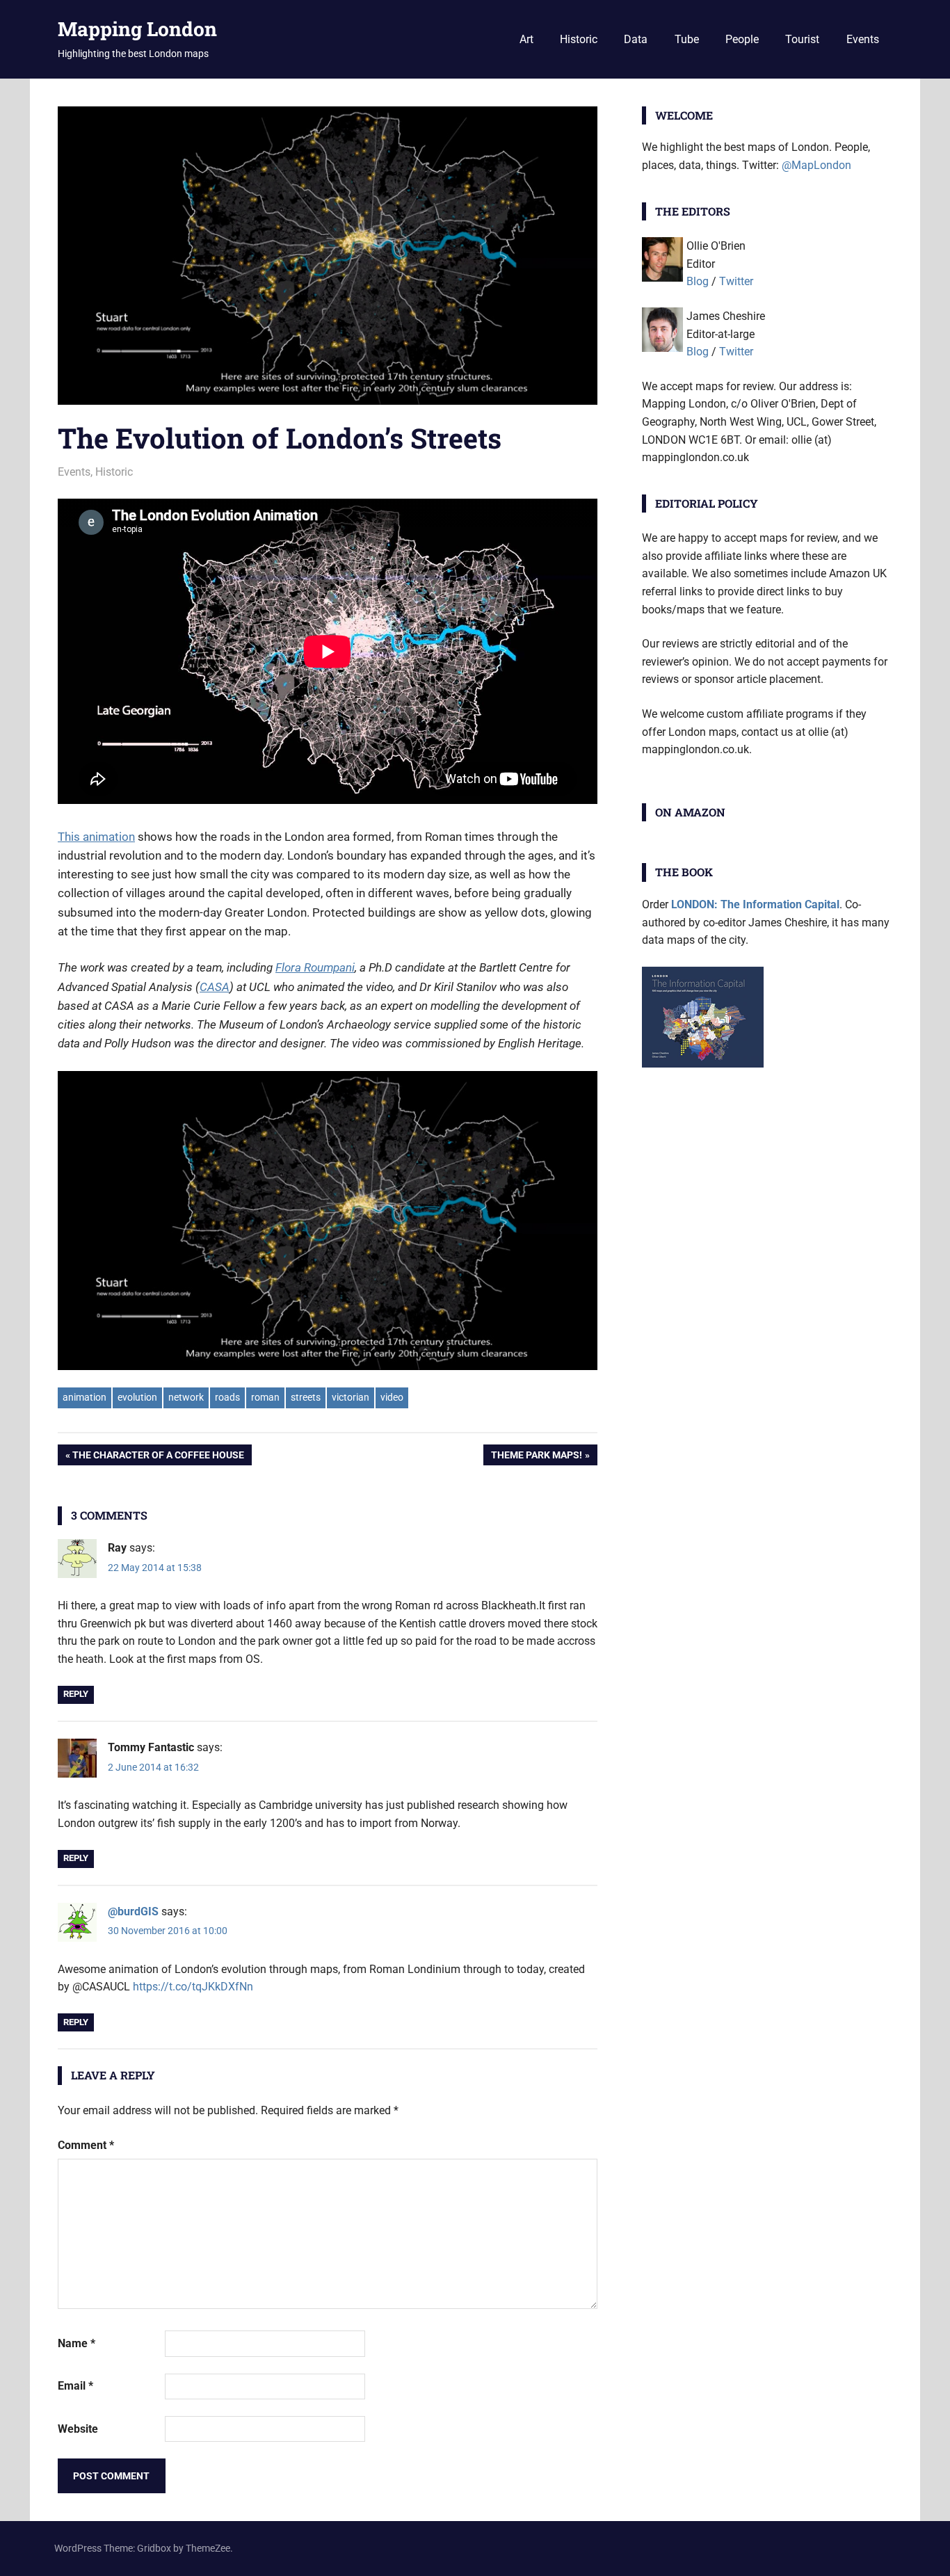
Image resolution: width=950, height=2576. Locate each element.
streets (306, 1397)
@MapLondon (816, 165)
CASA (215, 987)
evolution (137, 1397)
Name (77, 2343)
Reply (76, 1694)
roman (265, 1397)
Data (636, 39)
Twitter (736, 281)
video (392, 1397)
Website (78, 2429)
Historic (579, 39)
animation (84, 1397)
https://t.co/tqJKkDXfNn (193, 1987)
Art (526, 39)
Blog (698, 281)
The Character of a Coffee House (158, 1457)
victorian (351, 1397)
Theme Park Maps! (536, 1457)
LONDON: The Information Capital (755, 904)
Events (863, 39)
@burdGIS (133, 1911)
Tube (687, 39)
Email (75, 2386)
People (742, 39)
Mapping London (137, 29)
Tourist (802, 39)
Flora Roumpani (315, 967)
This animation (96, 837)
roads (227, 1397)
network (186, 1397)
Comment (86, 2145)
